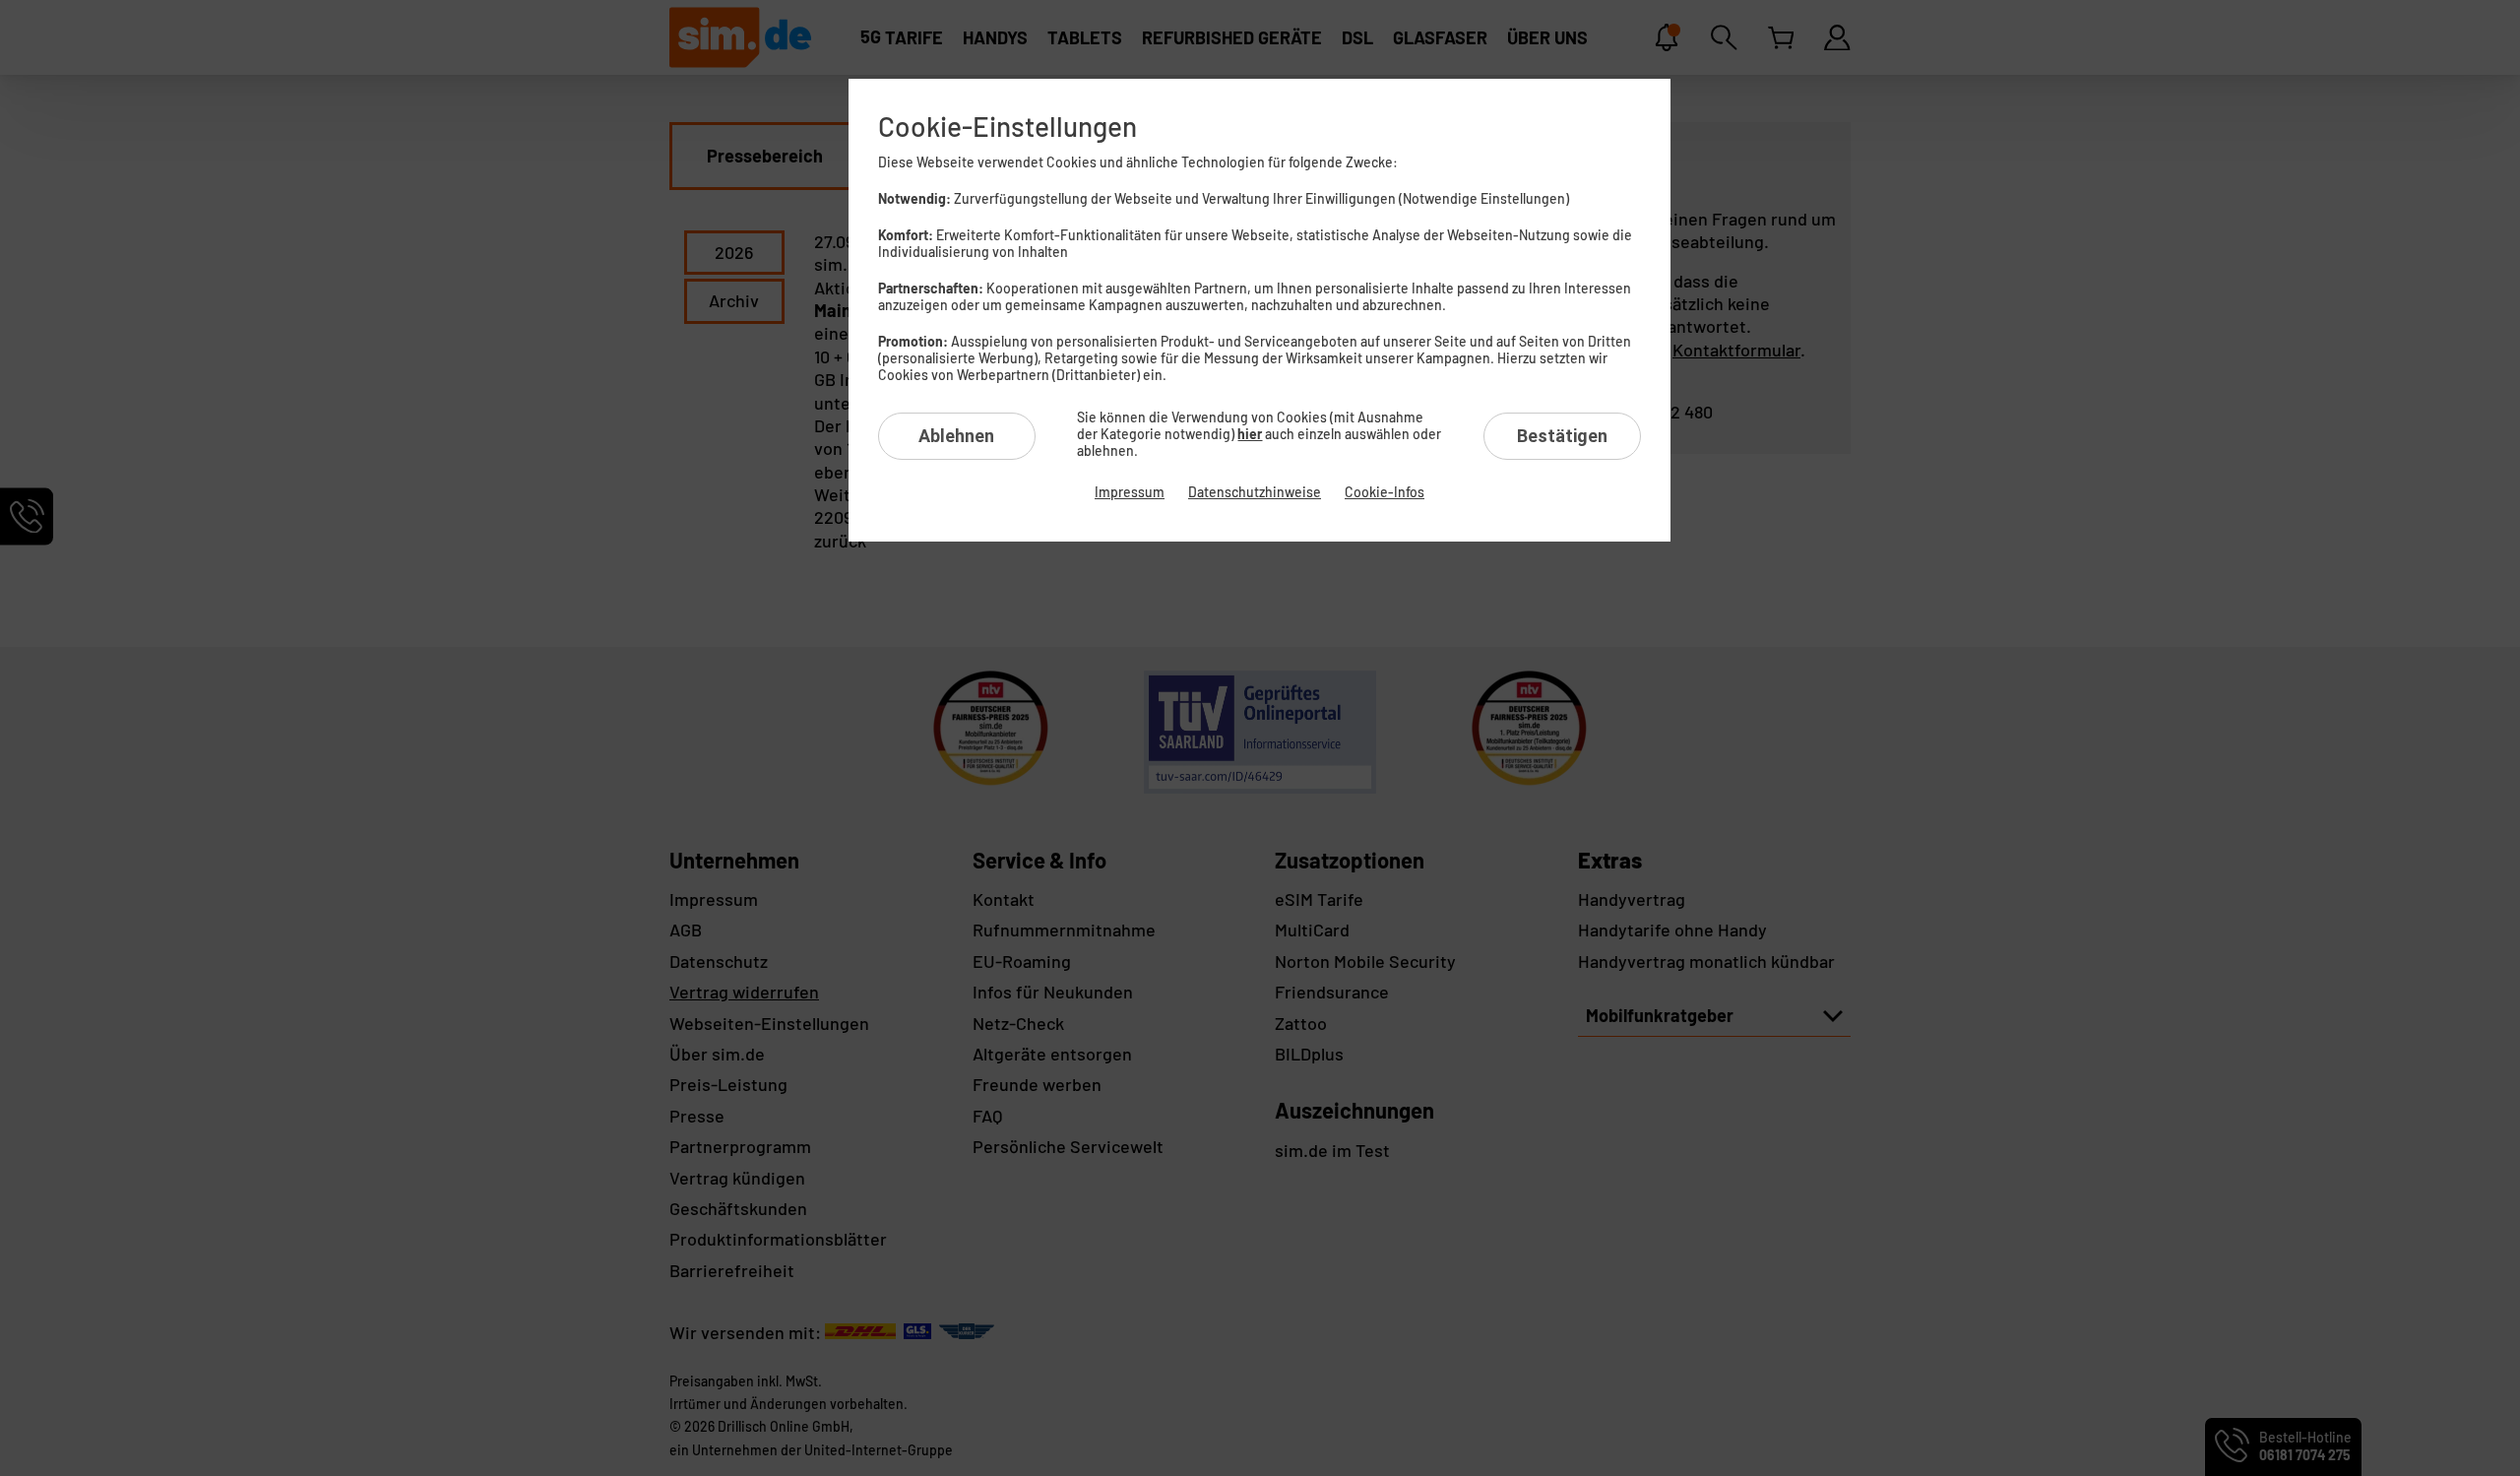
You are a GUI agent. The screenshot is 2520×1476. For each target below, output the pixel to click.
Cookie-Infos (1385, 492)
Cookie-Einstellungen (1008, 126)
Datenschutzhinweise (1255, 492)
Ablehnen (956, 436)
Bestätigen (1562, 436)
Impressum (1130, 492)
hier (1250, 434)
